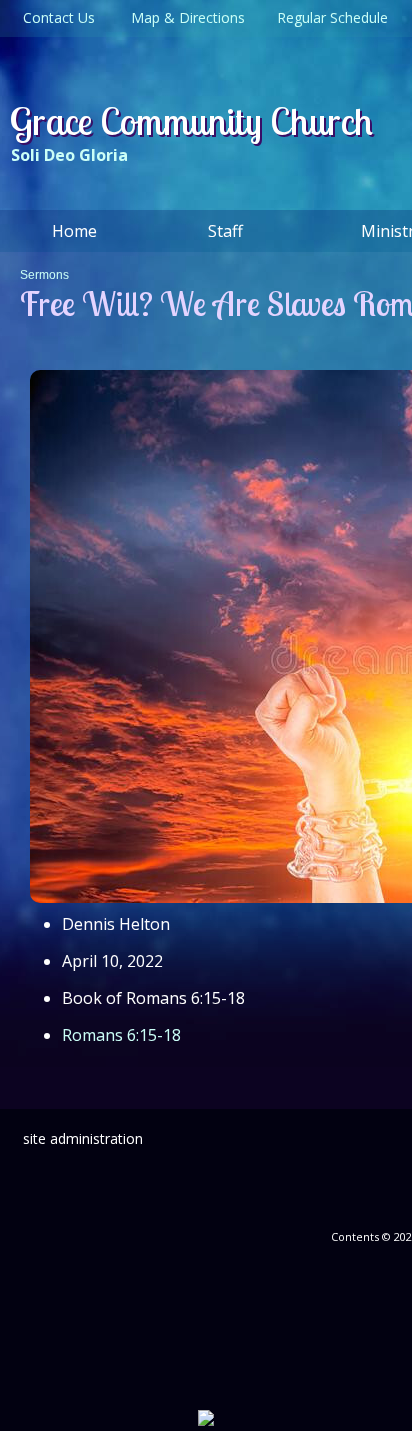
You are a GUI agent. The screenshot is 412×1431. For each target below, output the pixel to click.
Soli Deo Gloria (69, 155)
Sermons (44, 275)
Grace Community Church (191, 121)
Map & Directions (184, 17)
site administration (83, 1138)
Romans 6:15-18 (121, 1035)
